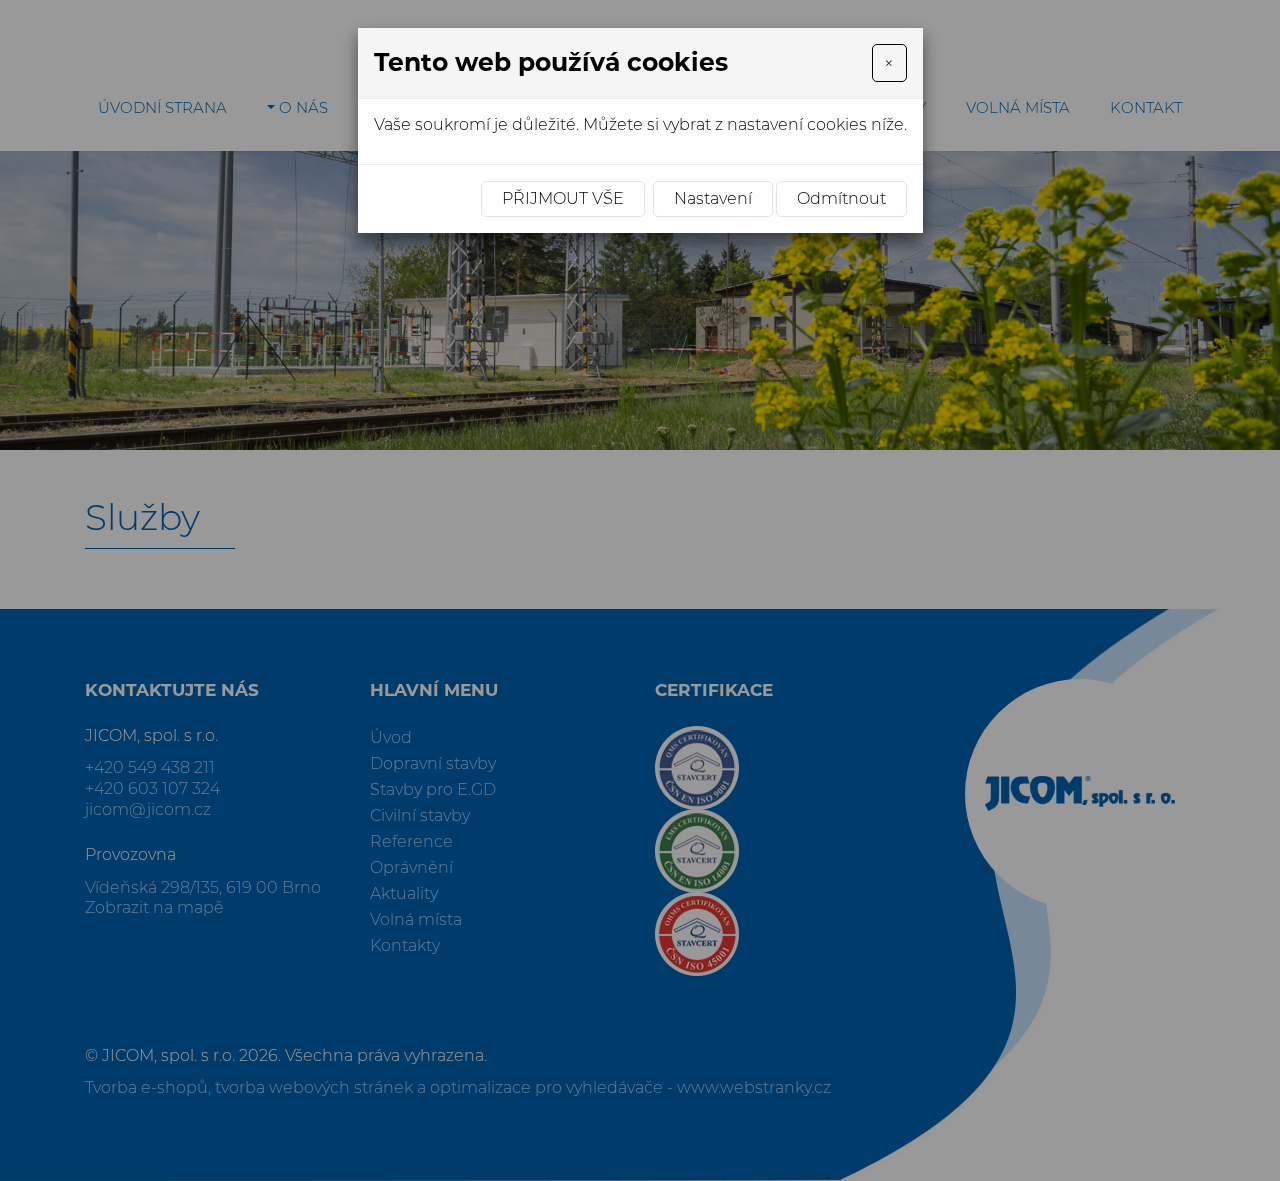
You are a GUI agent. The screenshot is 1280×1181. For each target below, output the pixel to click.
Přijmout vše (563, 198)
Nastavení (713, 198)
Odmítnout (841, 198)
